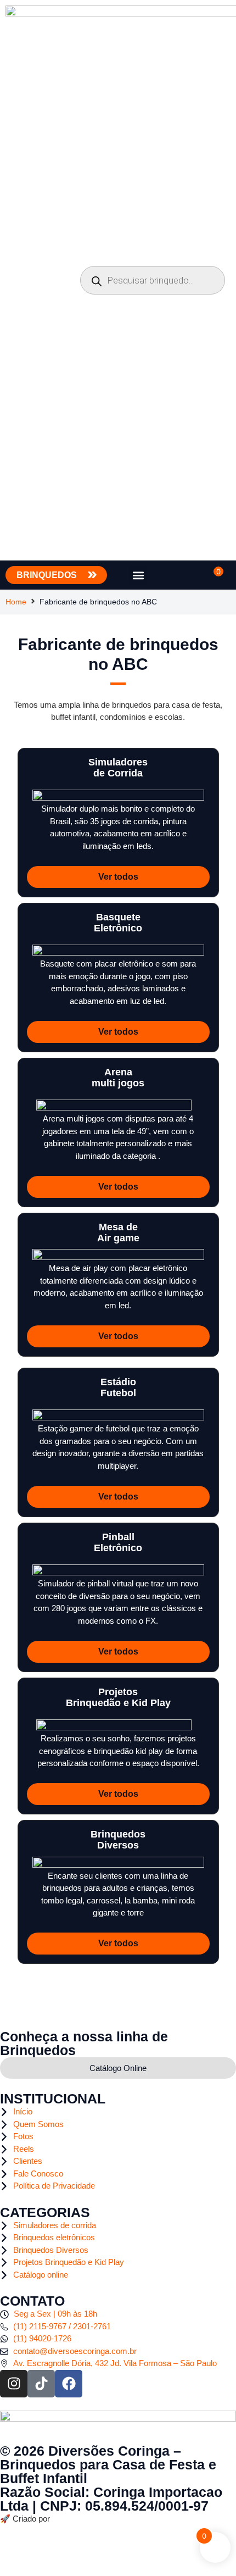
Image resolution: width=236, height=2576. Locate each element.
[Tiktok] (41, 2384)
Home (16, 602)
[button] (138, 575)
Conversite (70, 2519)
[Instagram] (14, 2384)
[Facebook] (69, 2384)
